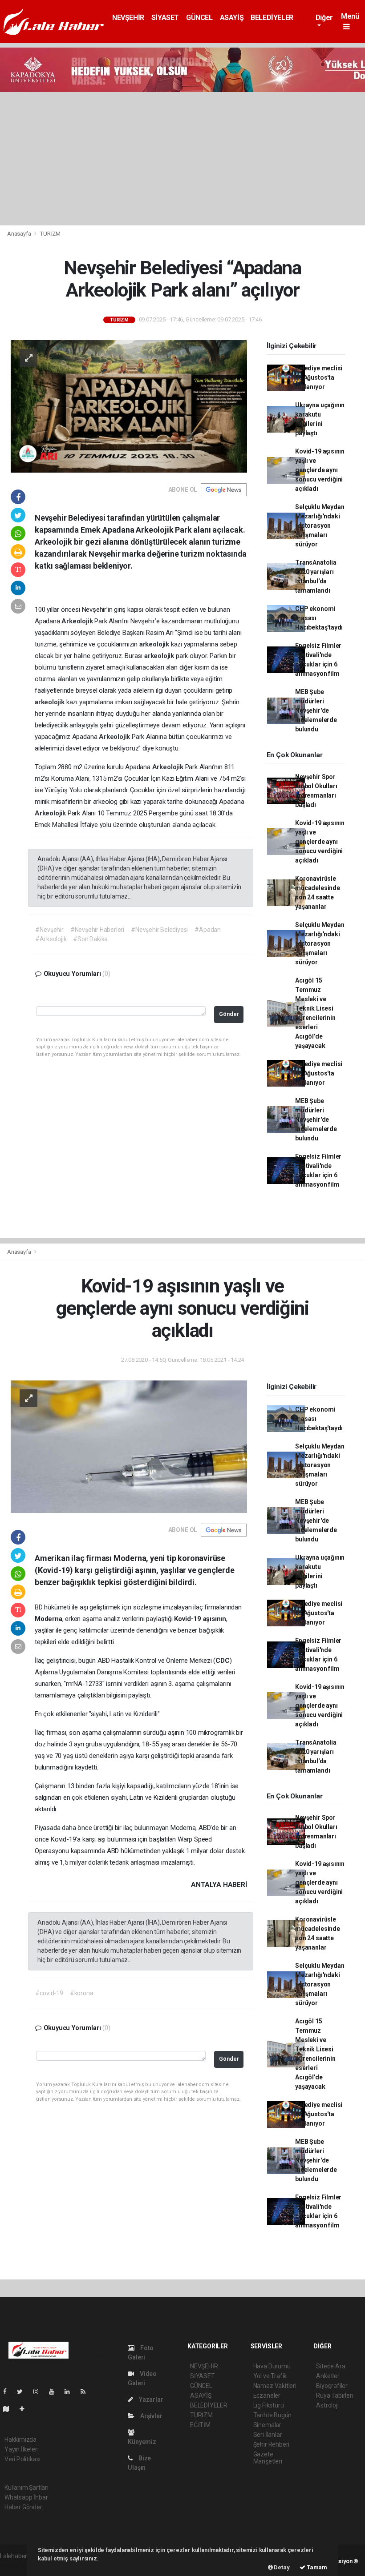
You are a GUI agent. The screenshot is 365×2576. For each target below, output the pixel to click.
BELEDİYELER (272, 18)
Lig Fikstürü (269, 2405)
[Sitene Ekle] (26, 2409)
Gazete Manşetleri (268, 2458)
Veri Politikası (22, 2459)
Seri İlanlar (268, 2435)
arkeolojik (155, 644)
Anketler (328, 2376)
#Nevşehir (49, 930)
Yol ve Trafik (270, 2376)
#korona (82, 1993)
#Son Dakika (90, 939)
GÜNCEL (199, 18)
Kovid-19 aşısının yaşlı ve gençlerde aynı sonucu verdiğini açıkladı (320, 470)
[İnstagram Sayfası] (40, 2391)
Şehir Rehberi (272, 2444)
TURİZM (50, 234)
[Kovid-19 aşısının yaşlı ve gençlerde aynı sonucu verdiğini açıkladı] (129, 1446)
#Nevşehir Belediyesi (159, 930)
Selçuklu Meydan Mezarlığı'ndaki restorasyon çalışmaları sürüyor (320, 526)
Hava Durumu (272, 2366)
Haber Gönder (23, 2507)
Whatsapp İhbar (26, 2497)
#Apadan (208, 930)
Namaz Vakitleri (275, 2386)
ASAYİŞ (232, 18)
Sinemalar (267, 2425)
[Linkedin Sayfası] (71, 2391)
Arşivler (150, 2416)
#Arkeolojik (51, 939)
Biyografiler (332, 2386)
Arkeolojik (78, 621)
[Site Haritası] (10, 2409)
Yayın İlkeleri (21, 2449)
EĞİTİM (200, 2425)
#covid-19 (49, 1993)
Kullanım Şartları (26, 2488)
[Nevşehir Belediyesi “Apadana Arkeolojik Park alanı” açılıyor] (129, 405)
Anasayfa (20, 234)
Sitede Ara (331, 2366)
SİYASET (165, 18)
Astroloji (327, 2405)
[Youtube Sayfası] (55, 2391)
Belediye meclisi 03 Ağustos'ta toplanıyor (319, 377)
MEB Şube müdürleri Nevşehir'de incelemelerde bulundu (316, 710)
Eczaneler (267, 2395)
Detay (281, 2567)
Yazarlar (150, 2399)
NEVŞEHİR (128, 18)
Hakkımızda (20, 2440)
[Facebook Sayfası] (8, 2391)
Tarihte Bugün (273, 2415)
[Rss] (87, 2391)
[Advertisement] (182, 159)
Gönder (229, 1014)
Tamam (316, 2567)
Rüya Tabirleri (335, 2395)
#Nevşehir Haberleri (97, 930)
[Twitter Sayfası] (23, 2391)
